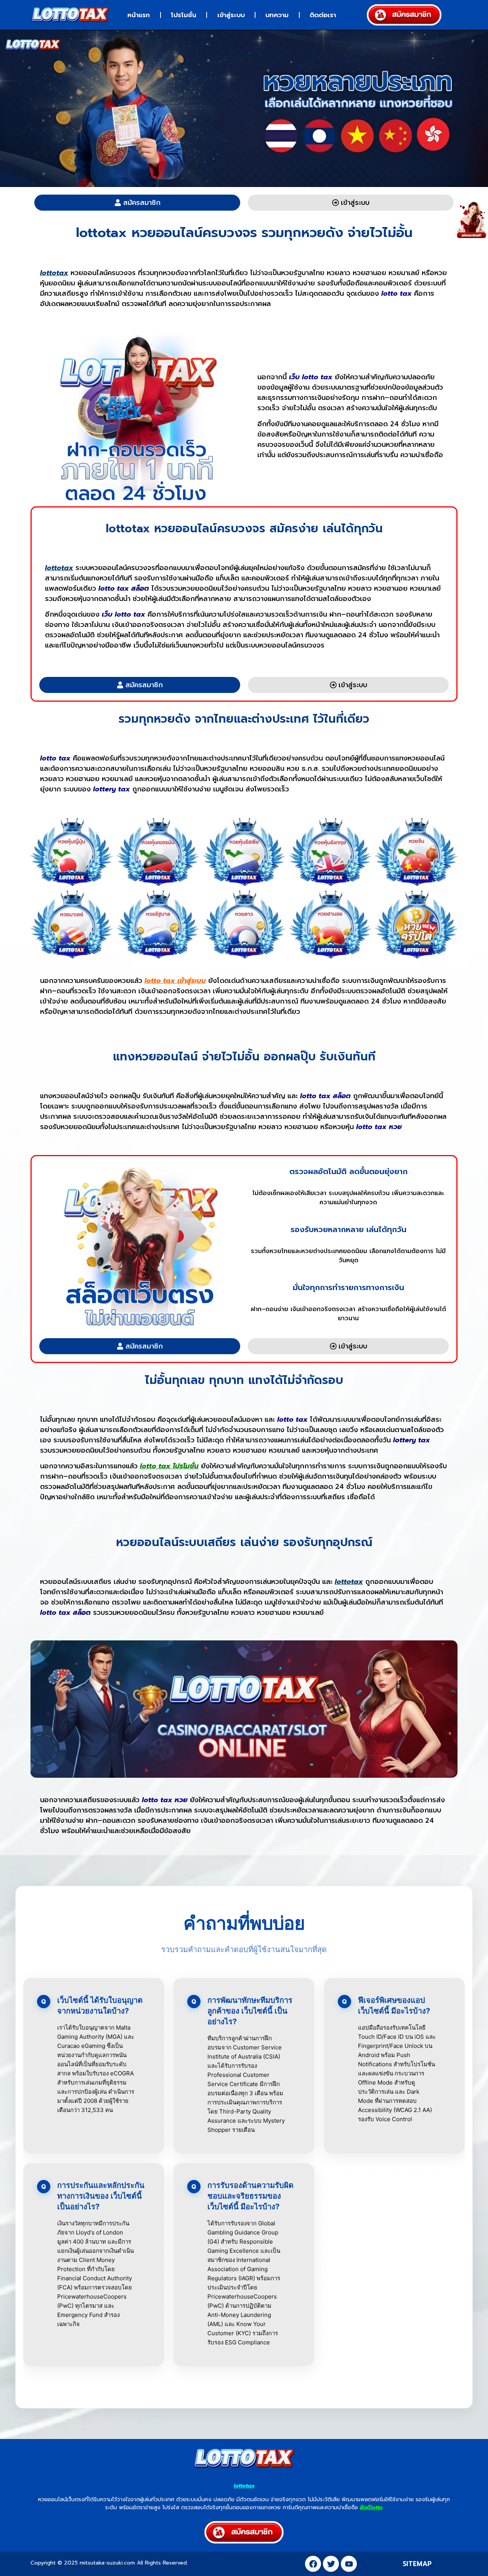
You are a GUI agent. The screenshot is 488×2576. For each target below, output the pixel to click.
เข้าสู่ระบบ (231, 15)
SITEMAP (417, 2564)
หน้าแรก (139, 15)
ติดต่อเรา (323, 15)
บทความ (277, 15)
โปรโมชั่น (184, 15)
